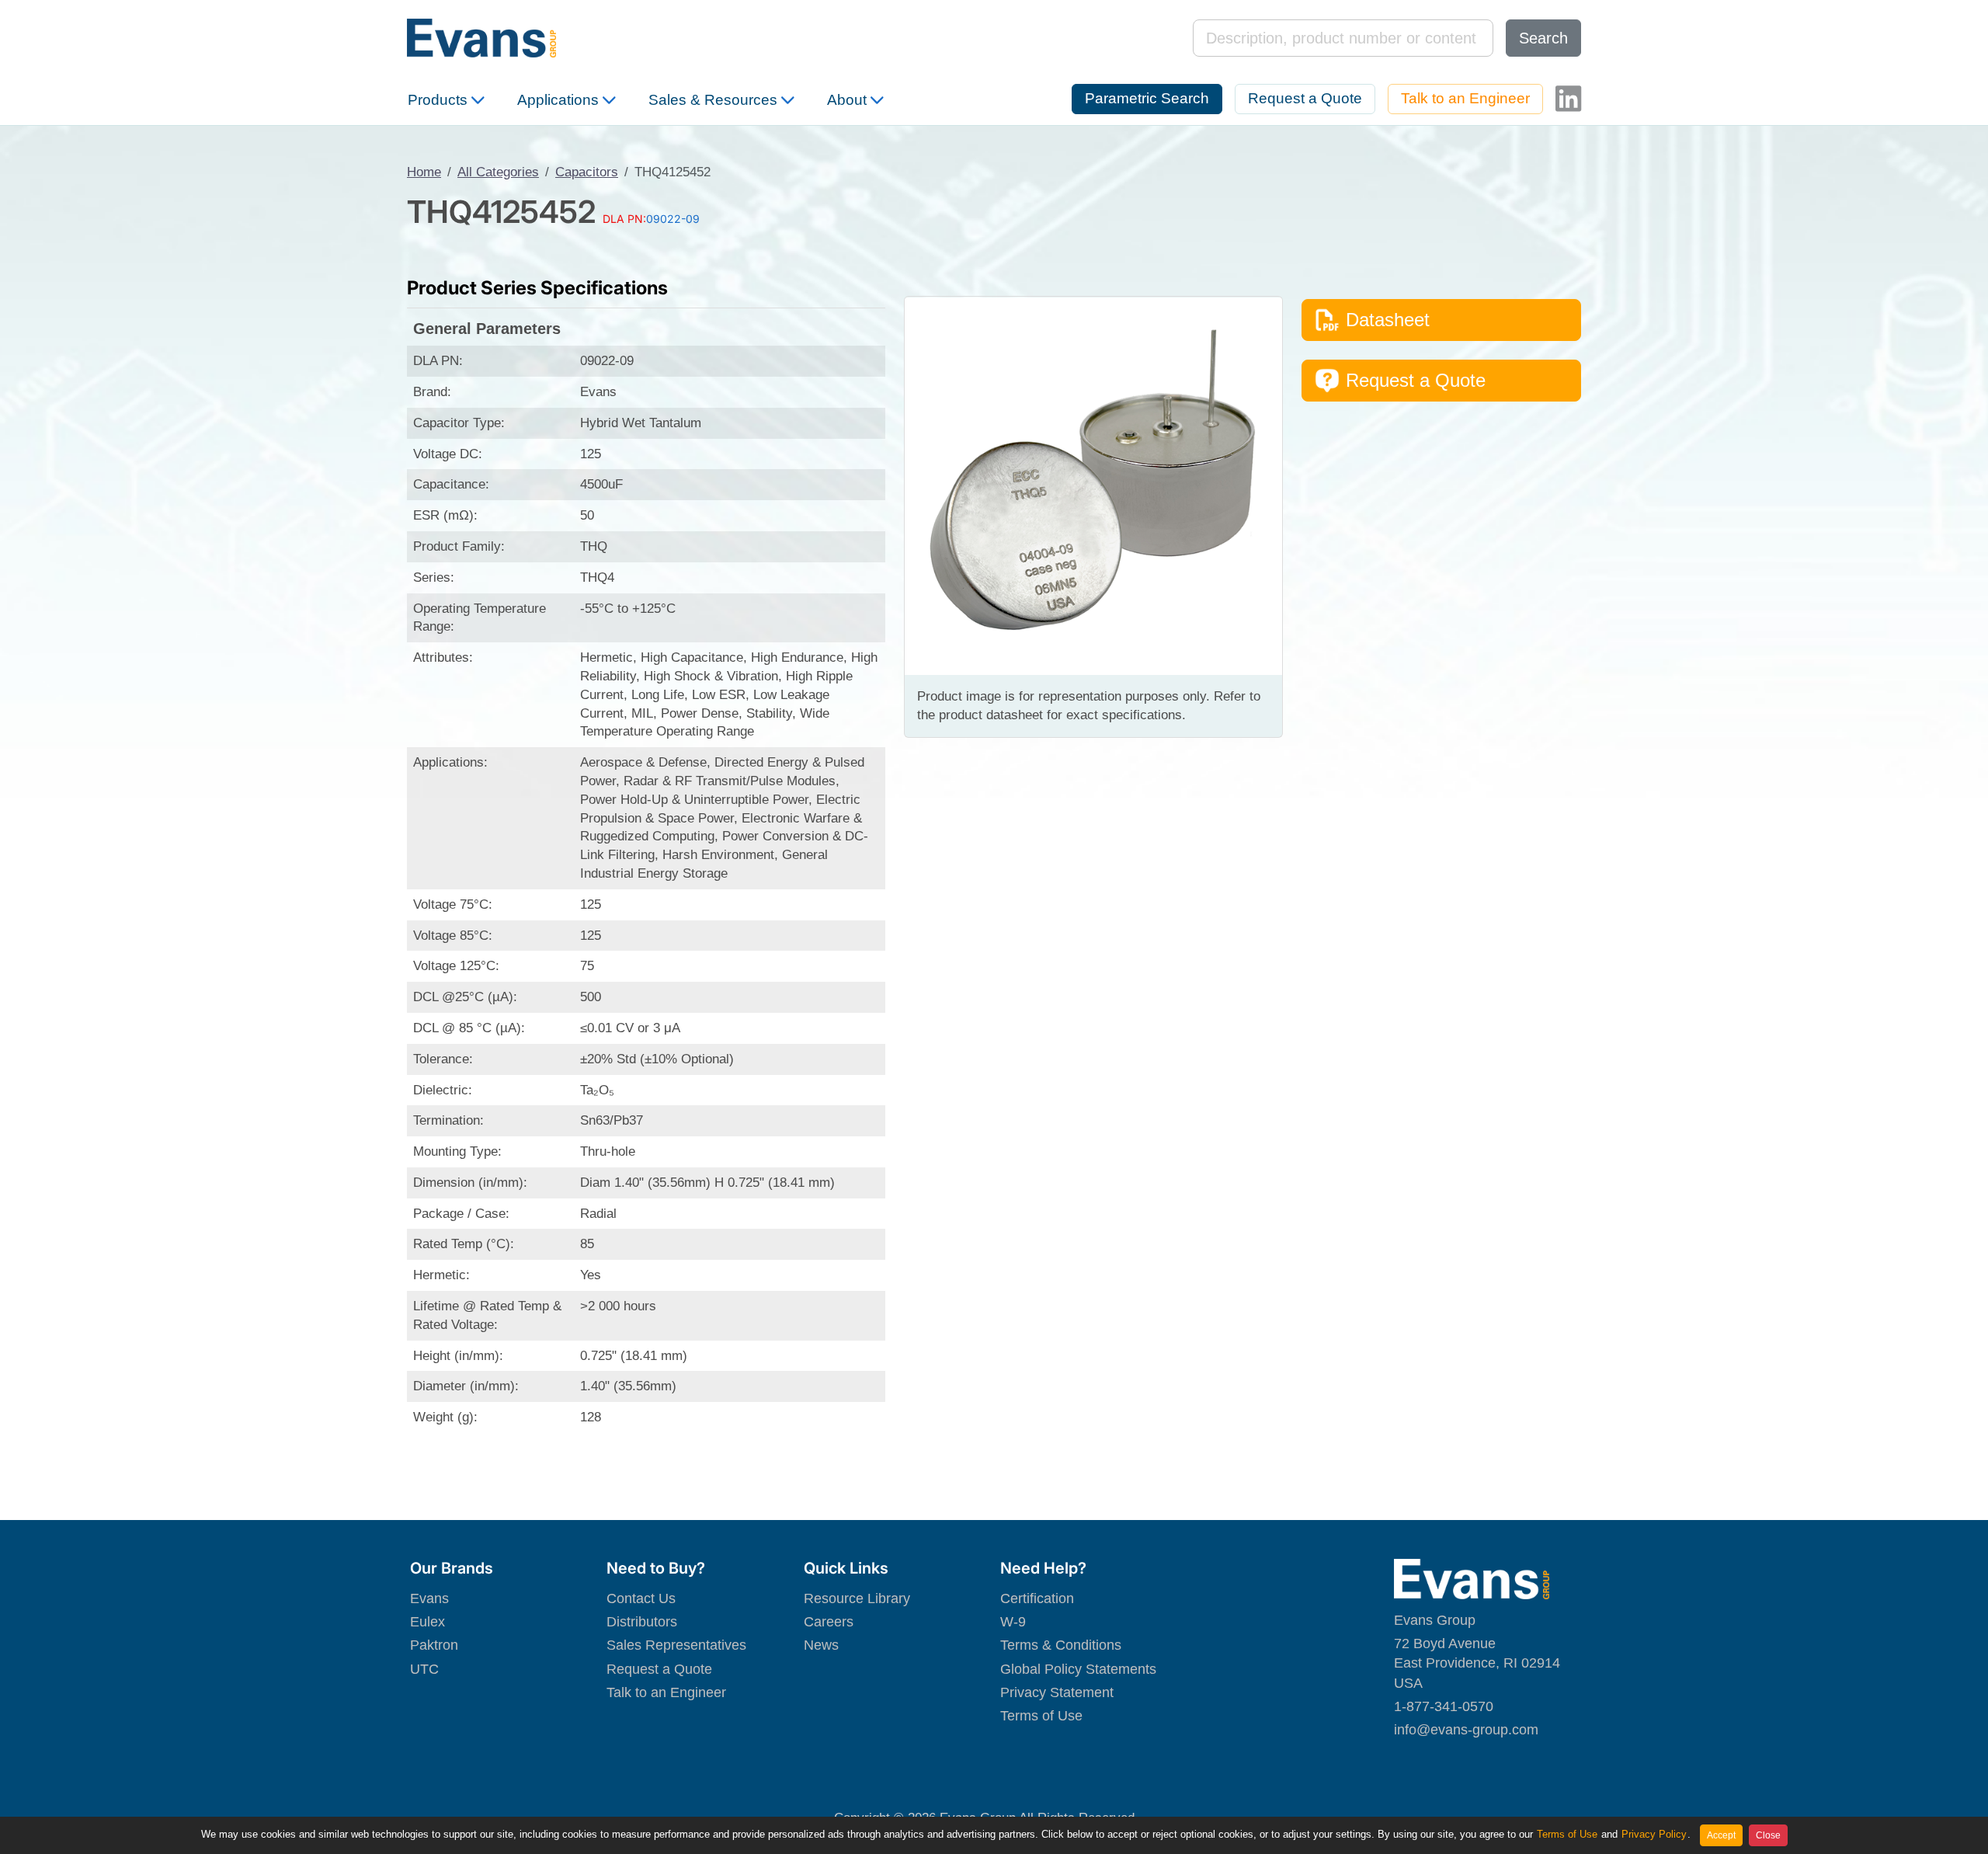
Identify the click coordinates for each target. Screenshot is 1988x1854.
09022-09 (673, 219)
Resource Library (857, 1598)
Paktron (434, 1645)
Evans (429, 1598)
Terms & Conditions (1061, 1645)
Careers (829, 1622)
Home (424, 172)
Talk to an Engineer (1465, 98)
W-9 (1013, 1622)
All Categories (498, 172)
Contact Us (641, 1598)
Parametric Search (1147, 98)
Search (1543, 38)
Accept (1721, 1835)
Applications (558, 100)
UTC (424, 1669)
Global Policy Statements (1078, 1669)
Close (1768, 1835)
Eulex (427, 1622)
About (847, 100)
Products (438, 100)
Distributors (642, 1622)
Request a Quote (1305, 98)
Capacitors (587, 172)
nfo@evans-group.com (1468, 1730)
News (821, 1645)
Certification (1037, 1598)
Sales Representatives (676, 1645)
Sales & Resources (713, 100)
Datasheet (1388, 320)
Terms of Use (1041, 1716)
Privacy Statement (1057, 1692)
